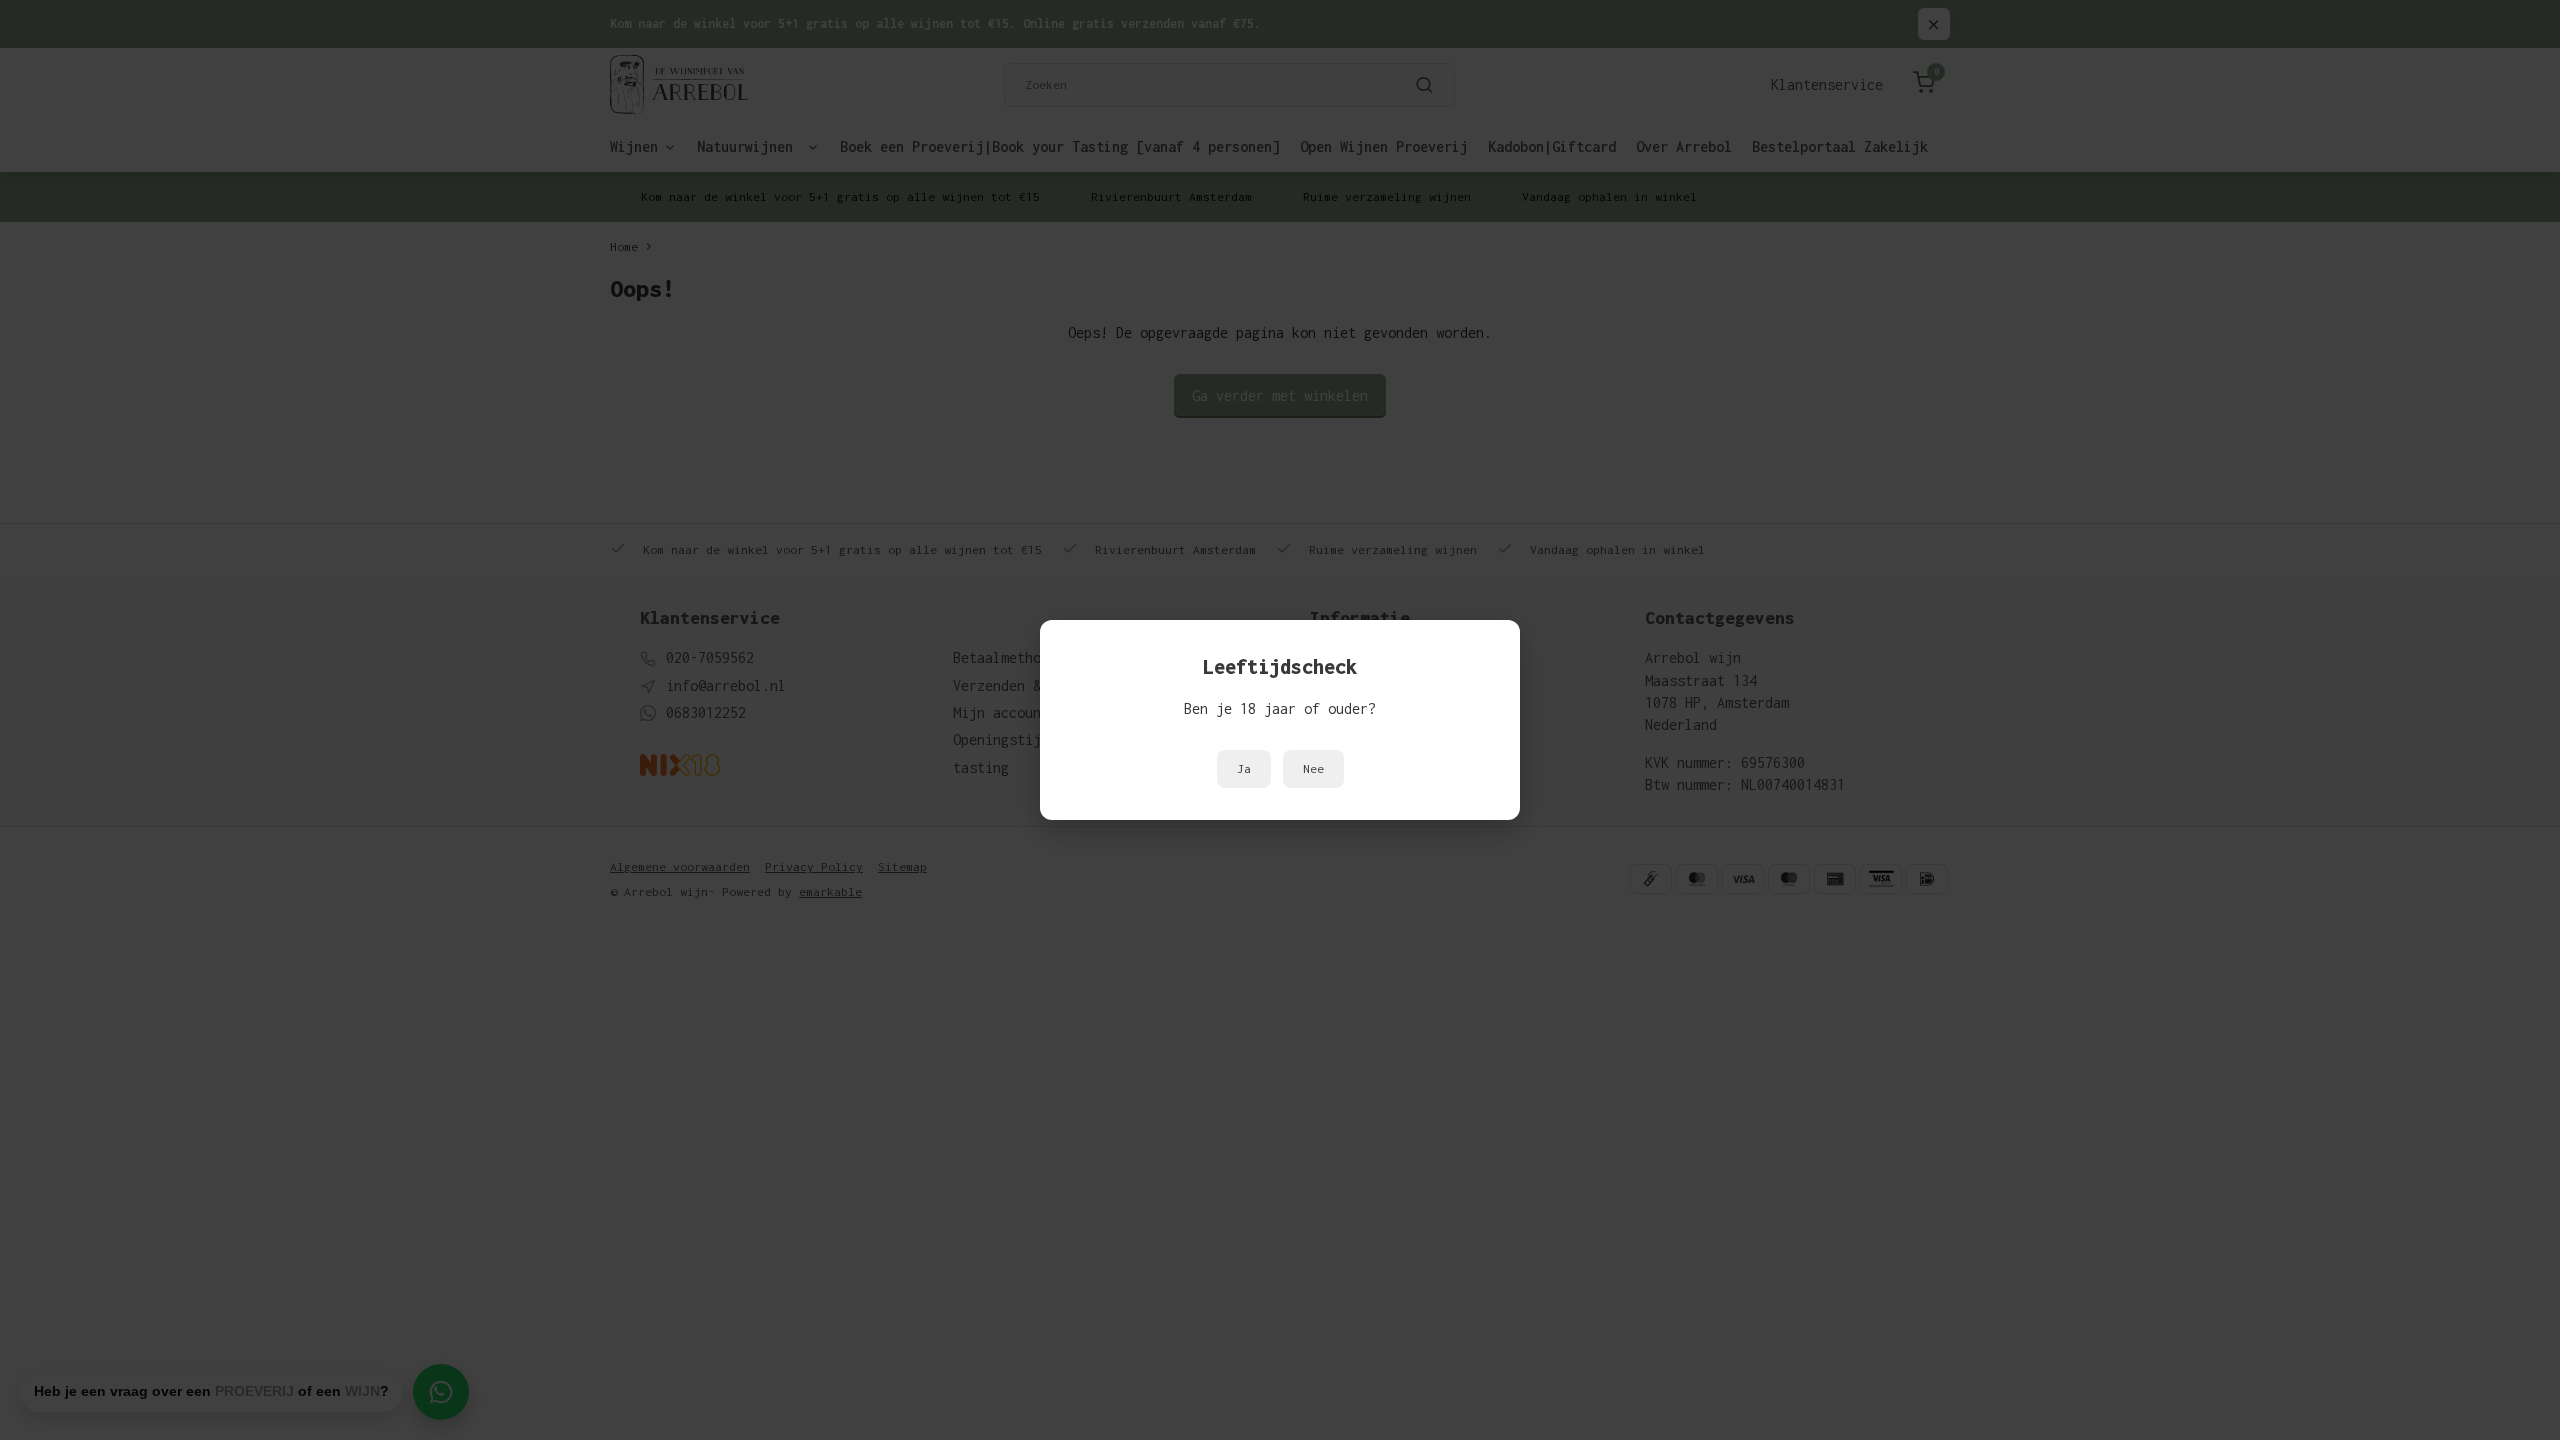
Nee (1313, 769)
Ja (1244, 769)
